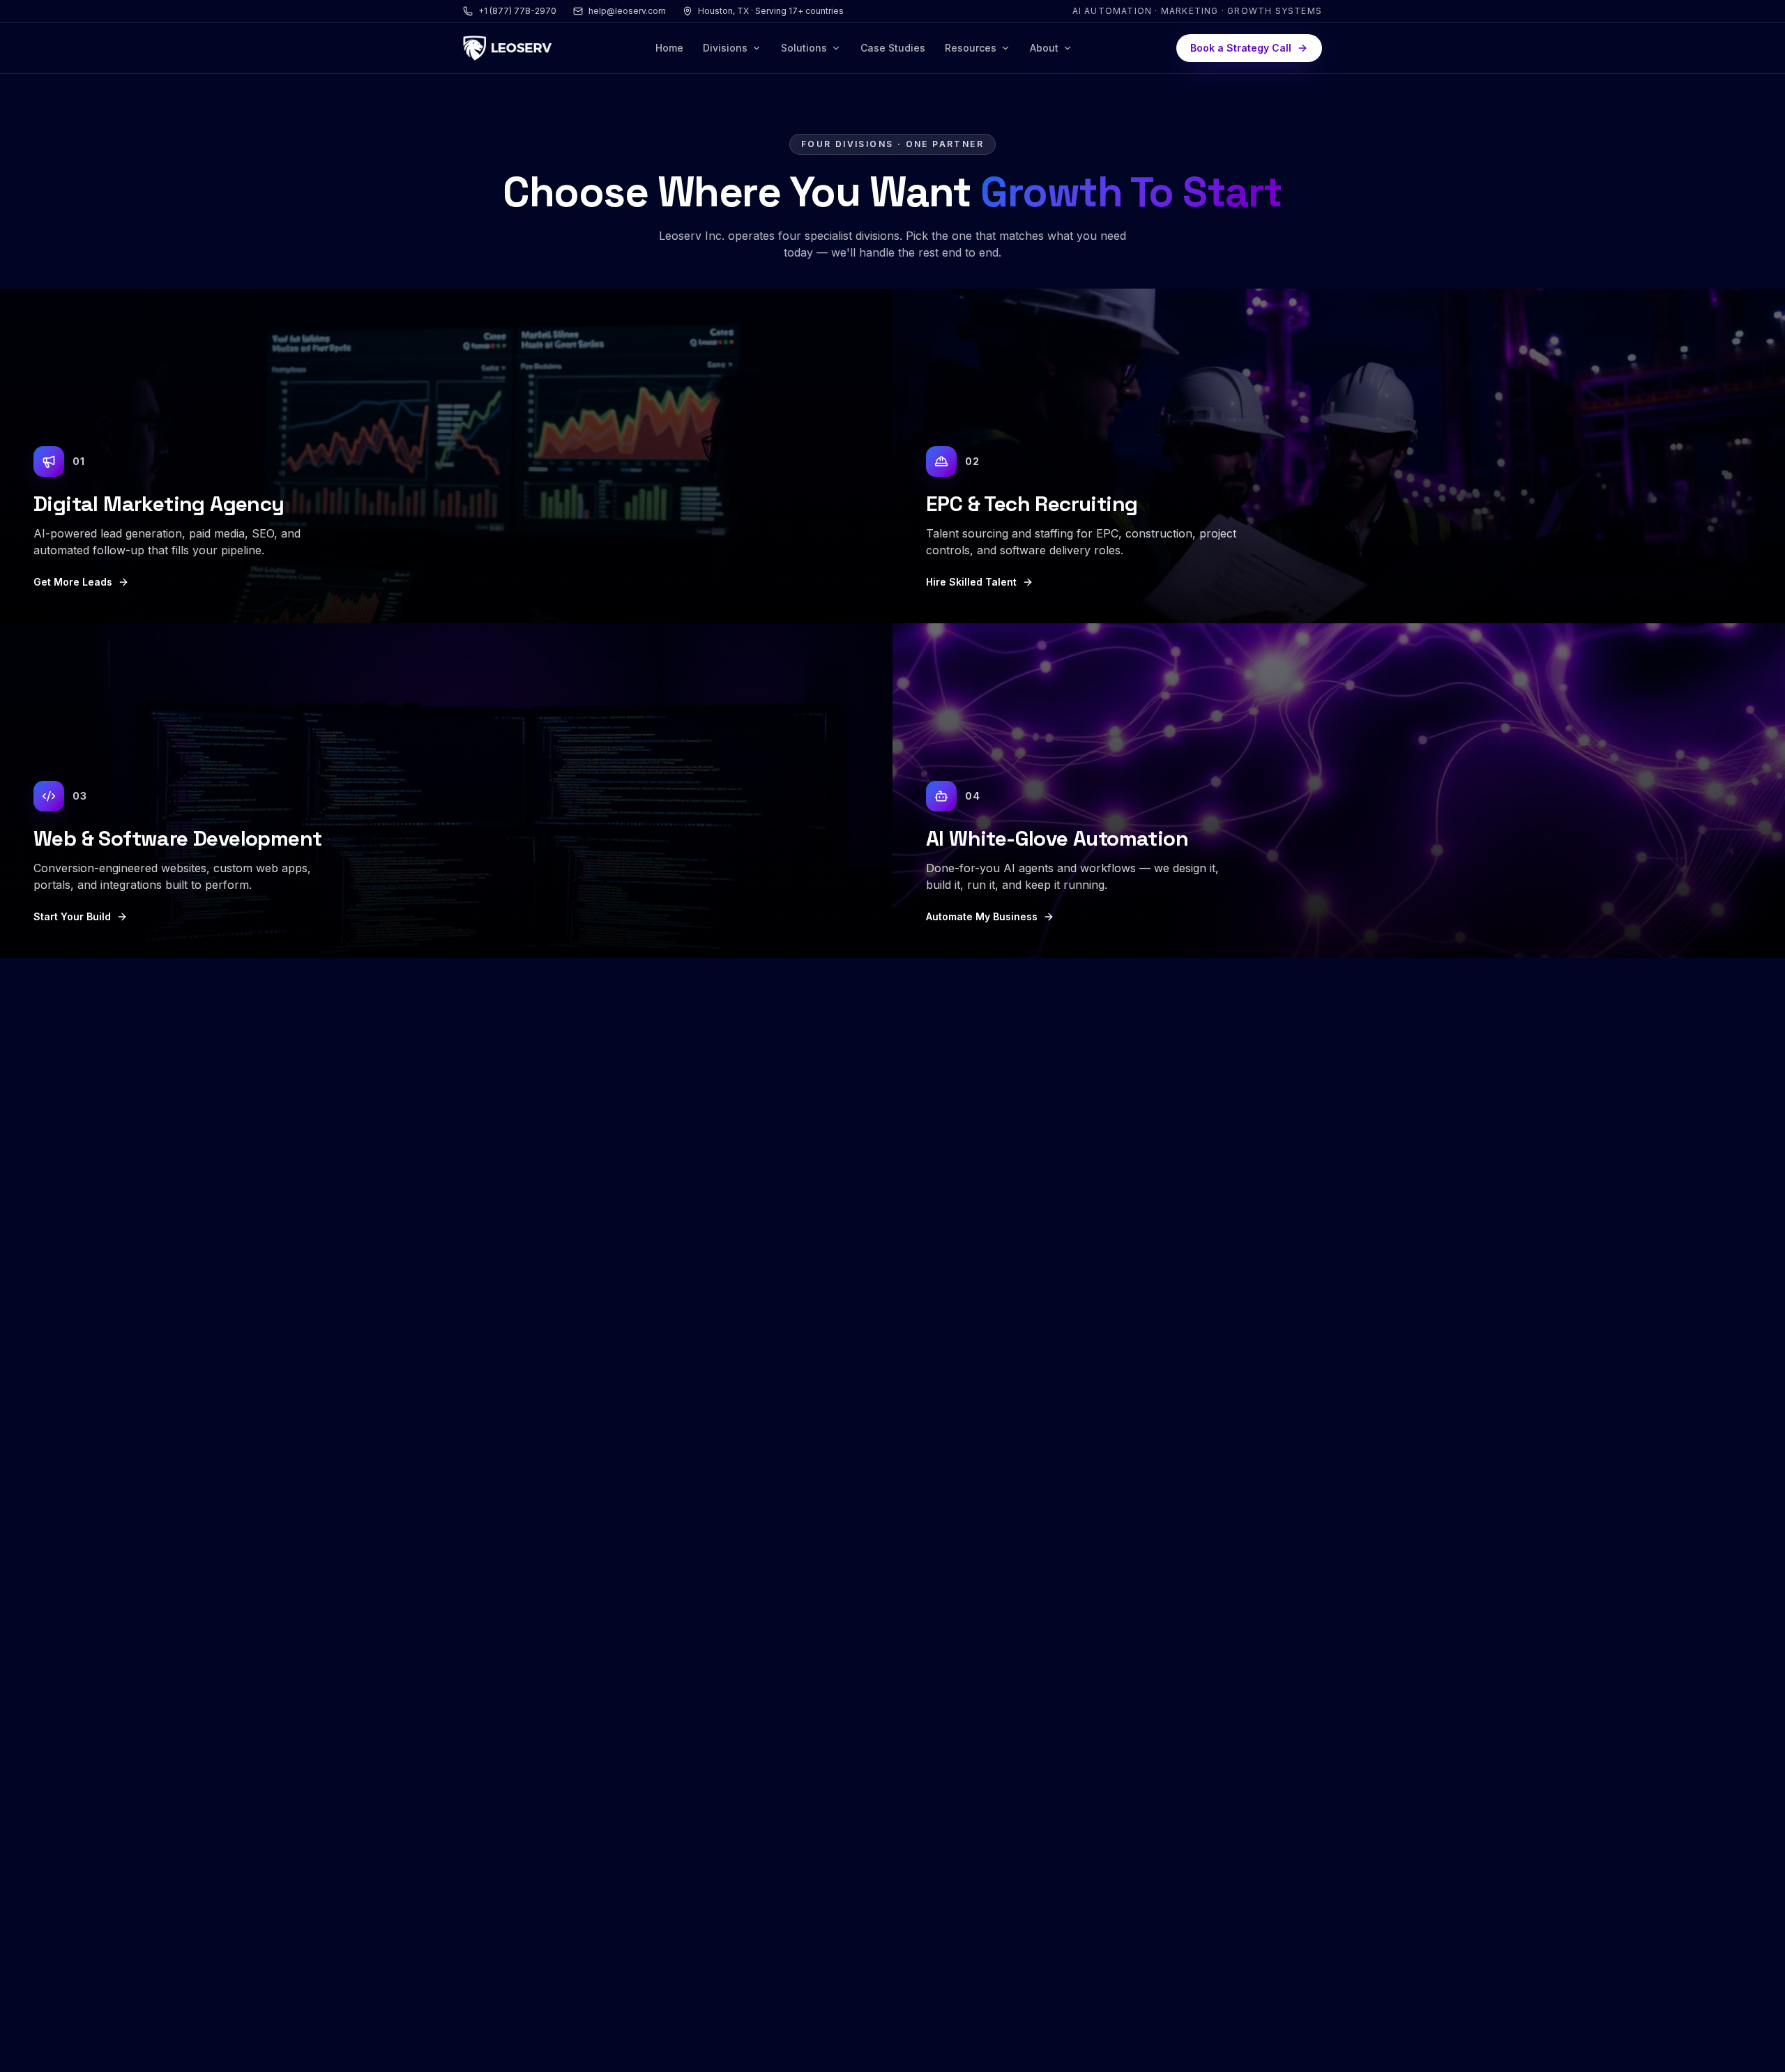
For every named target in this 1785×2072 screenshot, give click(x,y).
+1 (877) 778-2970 (517, 11)
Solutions (804, 48)
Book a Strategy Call (1241, 48)
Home (669, 48)
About (1044, 48)
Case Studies (893, 48)
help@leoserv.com (627, 11)
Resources (971, 48)
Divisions (725, 48)
